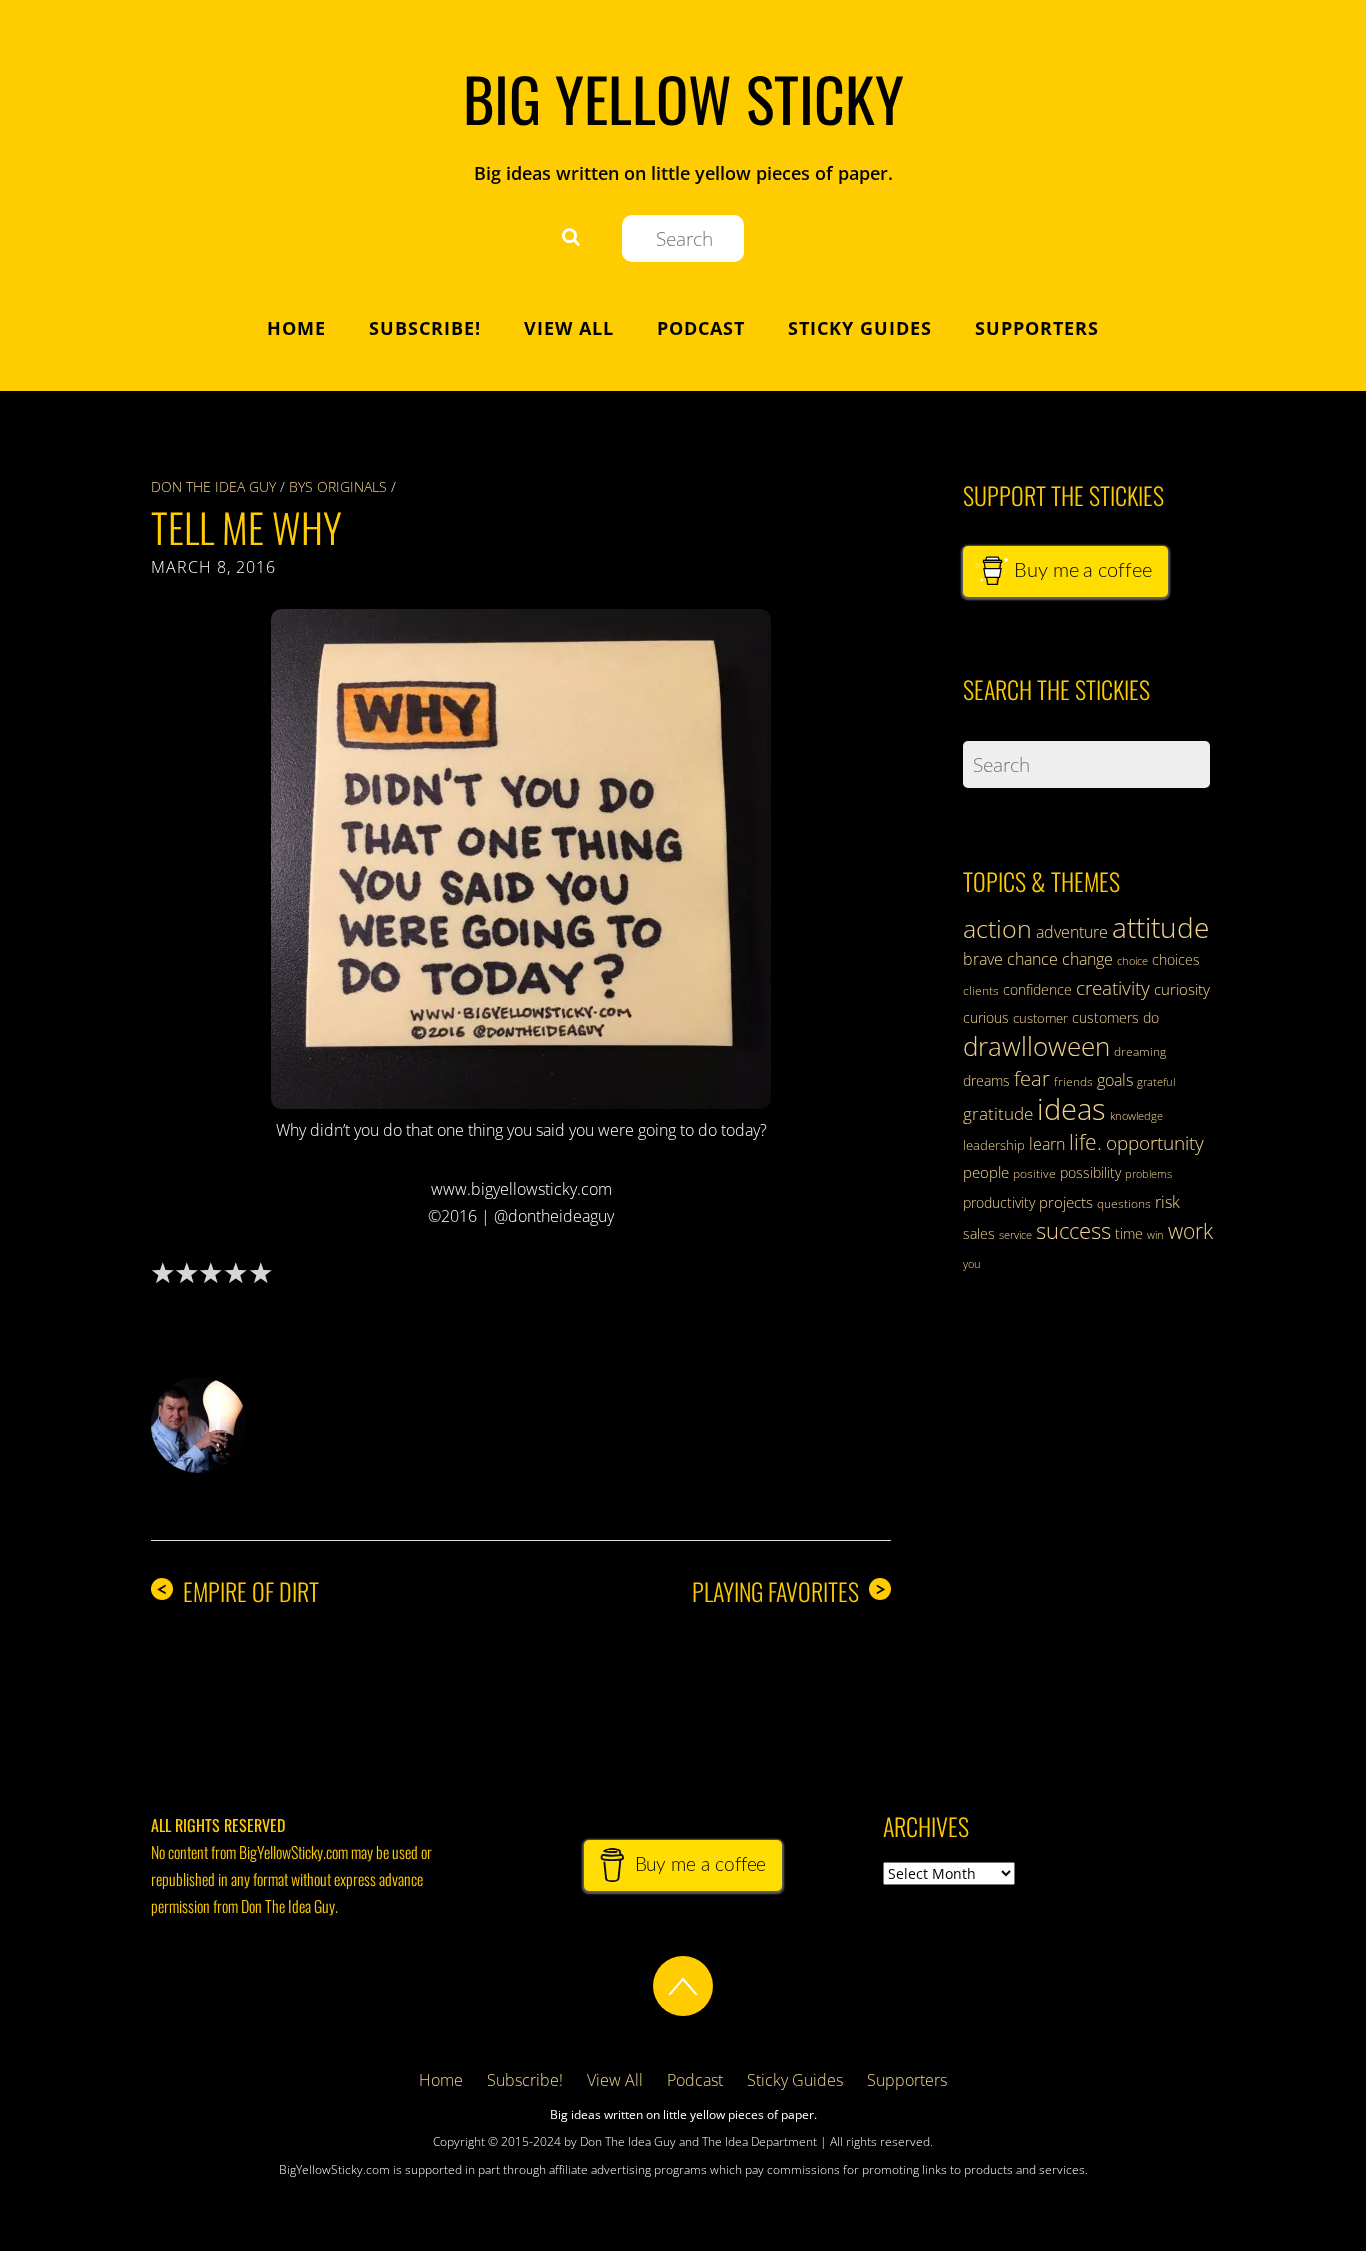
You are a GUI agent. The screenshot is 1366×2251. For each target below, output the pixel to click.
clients (981, 990)
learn (1047, 1144)
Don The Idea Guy (213, 486)
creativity (1113, 987)
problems (1148, 1174)
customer (1040, 1018)
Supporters (1037, 328)
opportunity (1155, 1142)
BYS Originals (338, 486)
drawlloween (1036, 1046)
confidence (1037, 989)
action (997, 928)
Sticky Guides (860, 328)
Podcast (701, 328)
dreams (986, 1080)
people (986, 1172)
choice (1132, 960)
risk (1167, 1202)
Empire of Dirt (237, 1591)
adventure (1072, 932)
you (972, 1264)
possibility (1090, 1172)
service (1015, 1235)
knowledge (1136, 1115)
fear (1032, 1078)
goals (1115, 1080)
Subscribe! (425, 328)
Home (296, 328)
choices (1176, 959)
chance (1032, 959)
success (1073, 1230)
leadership (994, 1145)
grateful (1156, 1082)
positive (1034, 1173)
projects (1066, 1202)
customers (1105, 1017)
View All (569, 328)
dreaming (1140, 1051)
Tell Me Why (246, 527)
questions (1124, 1203)
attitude (1160, 927)
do (1151, 1017)
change (1087, 959)
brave (983, 959)
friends (1073, 1081)
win (1155, 1235)
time (1129, 1233)
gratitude (998, 1113)
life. (1085, 1142)
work (1190, 1231)
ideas (1071, 1109)
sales (979, 1233)
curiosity (1182, 989)
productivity (999, 1202)
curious (986, 1017)
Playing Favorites (789, 1591)
